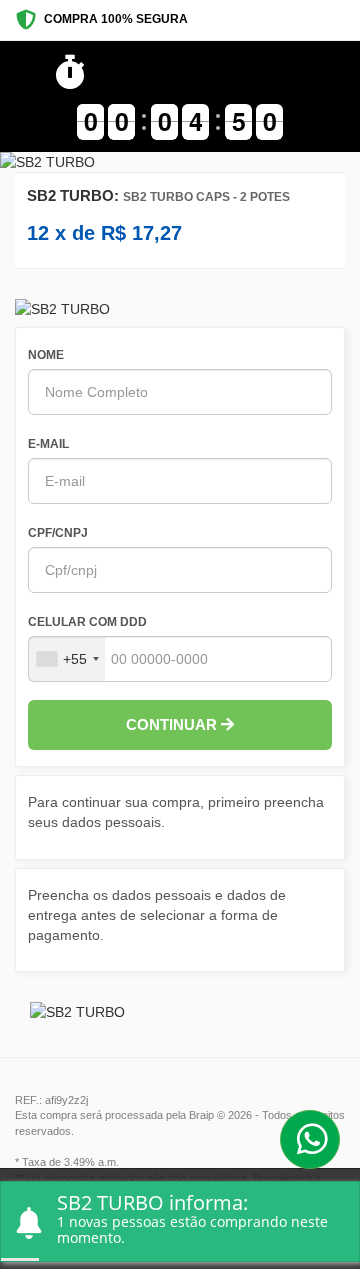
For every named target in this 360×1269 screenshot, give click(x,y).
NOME (46, 355)
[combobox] (67, 659)
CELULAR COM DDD (87, 622)
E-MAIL (48, 444)
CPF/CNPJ (58, 533)
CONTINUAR (173, 724)
